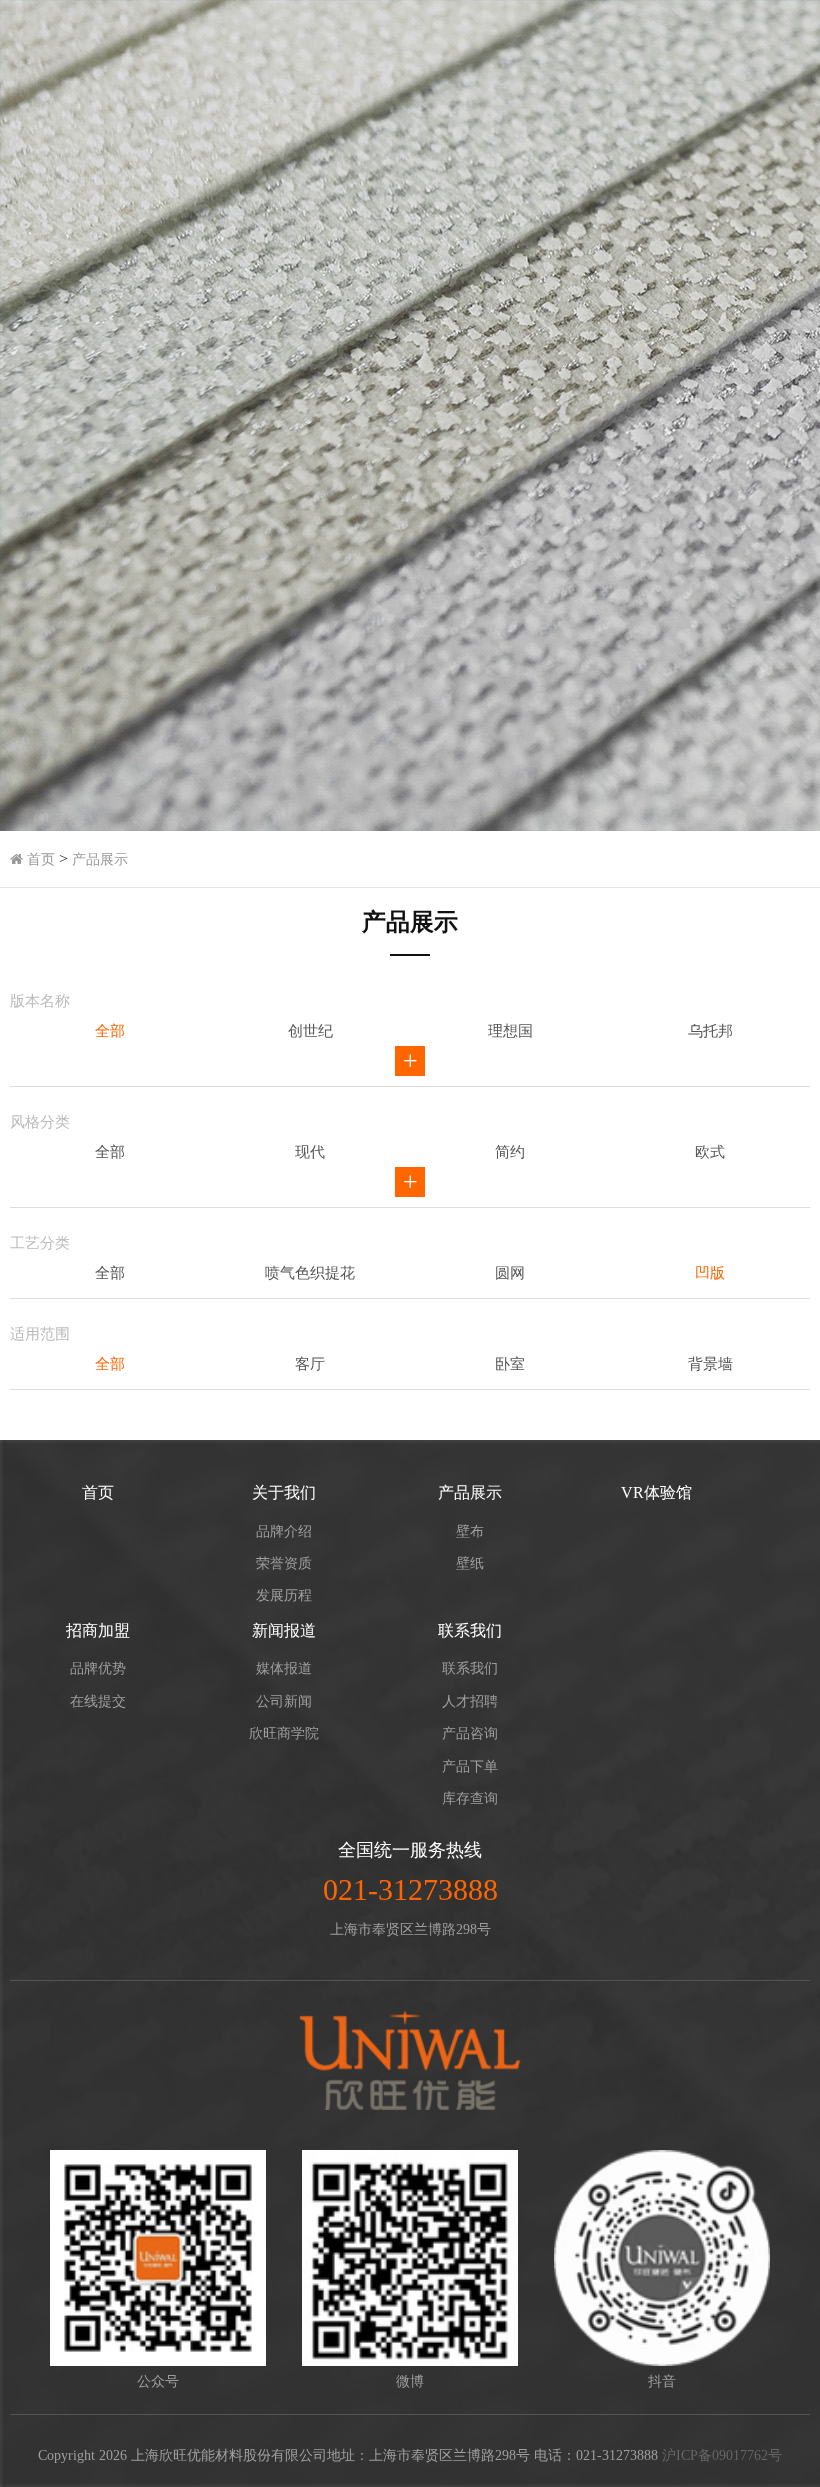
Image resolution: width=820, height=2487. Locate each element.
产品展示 (100, 859)
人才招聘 (470, 1701)
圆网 (510, 1273)
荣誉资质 (284, 1563)
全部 (110, 1031)
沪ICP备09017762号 (722, 2455)
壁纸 (470, 1563)
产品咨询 (470, 1733)
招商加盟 (98, 1630)
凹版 (710, 1273)
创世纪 (310, 1031)
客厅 (310, 1364)
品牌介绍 (284, 1531)
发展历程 (284, 1595)
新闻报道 (284, 1630)
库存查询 (470, 1798)
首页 (39, 859)
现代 (310, 1152)
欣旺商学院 (284, 1733)
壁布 (470, 1531)
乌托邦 (710, 1031)
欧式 (710, 1152)
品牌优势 (98, 1668)
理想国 (510, 1031)
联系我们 (470, 1630)
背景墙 (710, 1364)
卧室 (510, 1364)
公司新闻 (284, 1701)
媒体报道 (284, 1668)
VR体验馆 (656, 1492)
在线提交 (98, 1701)
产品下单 (470, 1766)
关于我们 (284, 1492)
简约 (510, 1152)
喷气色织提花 (310, 1273)
